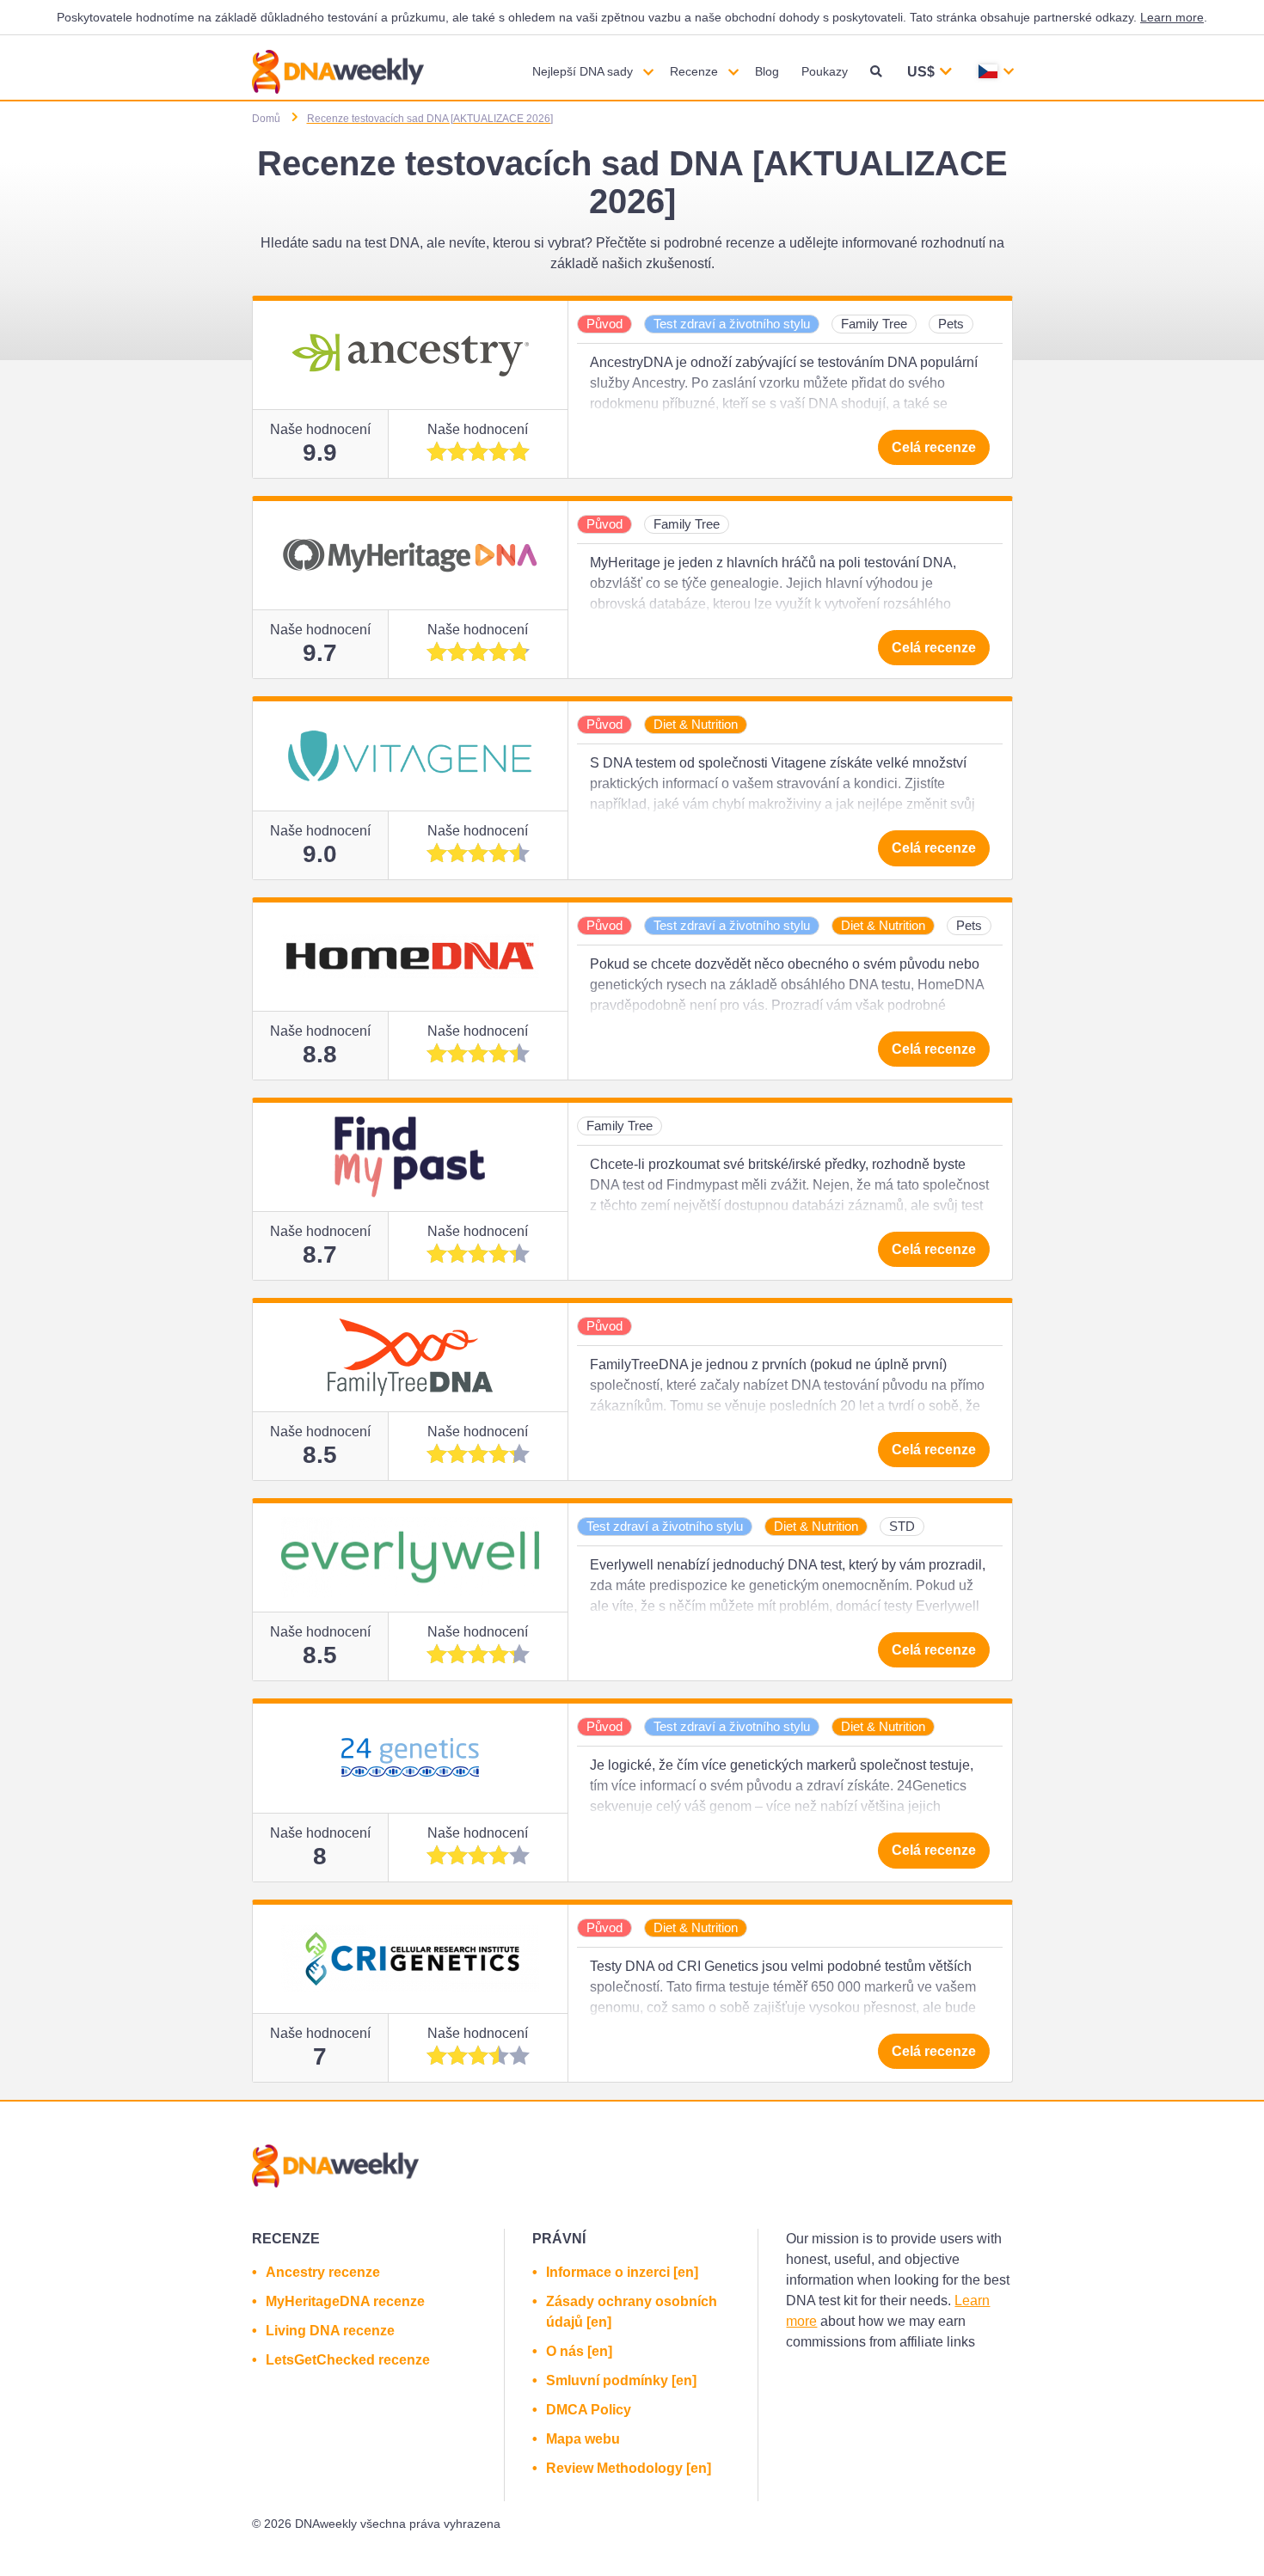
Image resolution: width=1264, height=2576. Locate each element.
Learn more (1172, 17)
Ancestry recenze (323, 2272)
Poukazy (825, 71)
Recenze (694, 71)
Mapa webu (583, 2439)
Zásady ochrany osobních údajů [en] (632, 2312)
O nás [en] (579, 2351)
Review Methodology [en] (629, 2468)
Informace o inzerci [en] (622, 2272)
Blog (767, 71)
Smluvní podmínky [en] (621, 2380)
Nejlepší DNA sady (583, 71)
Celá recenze (934, 447)
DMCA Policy (589, 2410)
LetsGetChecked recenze (348, 2360)
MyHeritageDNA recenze (345, 2301)
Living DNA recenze (330, 2331)
